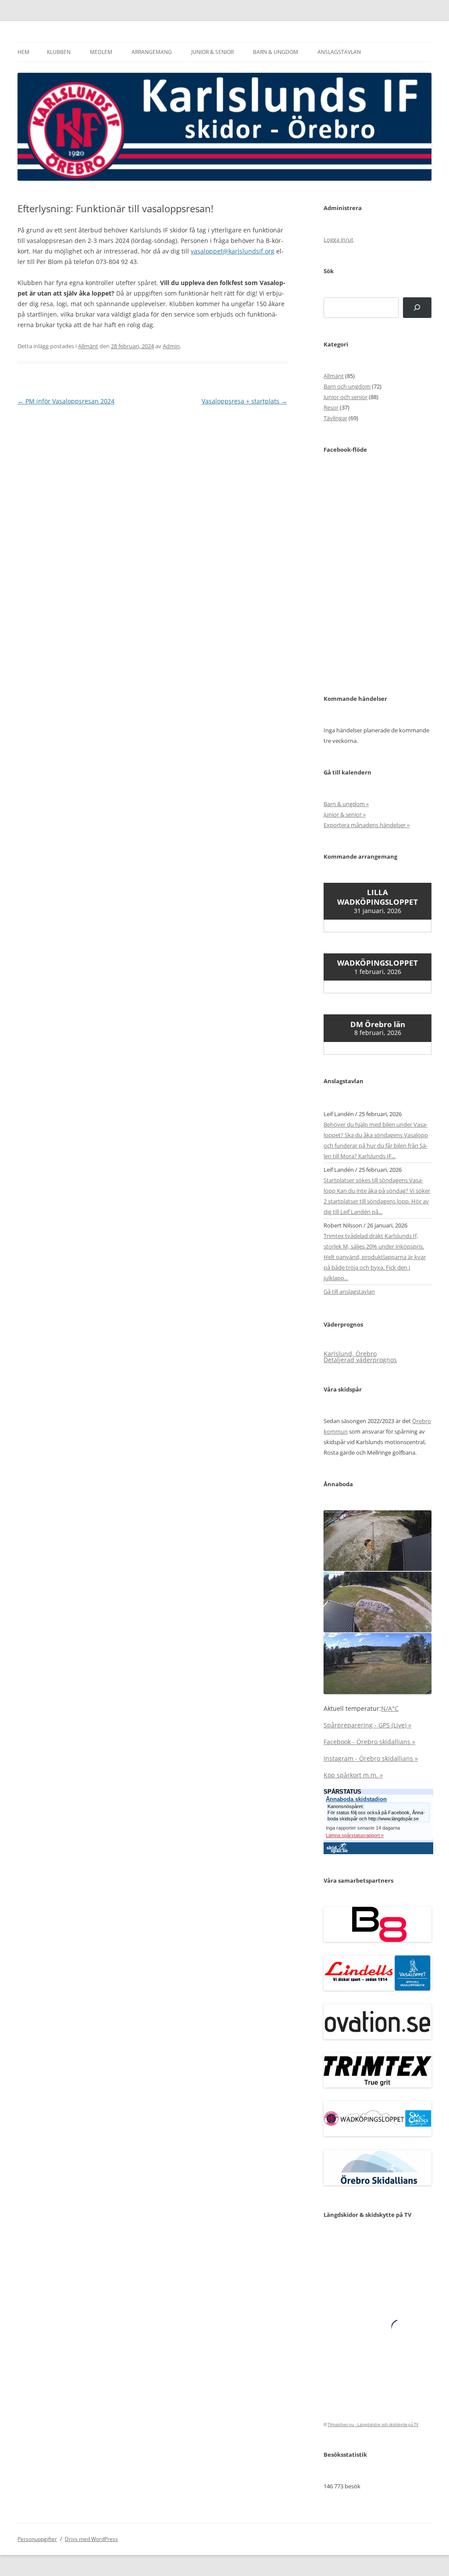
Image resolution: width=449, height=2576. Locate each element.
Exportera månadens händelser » (367, 825)
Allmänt (88, 346)
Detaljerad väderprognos (360, 1360)
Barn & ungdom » (346, 804)
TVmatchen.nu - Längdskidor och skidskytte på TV (373, 2424)
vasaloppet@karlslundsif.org (233, 251)
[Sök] (417, 308)
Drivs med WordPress (91, 2539)
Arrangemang (152, 52)
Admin (171, 346)
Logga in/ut (339, 239)
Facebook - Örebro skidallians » (369, 1742)
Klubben (59, 52)
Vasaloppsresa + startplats (244, 401)
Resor (331, 407)
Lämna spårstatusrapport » (355, 1835)
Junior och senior (346, 397)
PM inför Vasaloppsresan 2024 (66, 401)
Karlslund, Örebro (350, 1354)
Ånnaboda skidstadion (356, 1799)
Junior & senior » (345, 814)
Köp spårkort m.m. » (353, 1775)
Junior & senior (212, 52)
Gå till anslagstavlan (349, 1292)
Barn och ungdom (347, 386)
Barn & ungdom (276, 52)
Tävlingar (335, 418)
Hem (23, 52)
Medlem (101, 52)
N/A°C (390, 1708)
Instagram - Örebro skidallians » (371, 1758)
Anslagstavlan (339, 52)
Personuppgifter (37, 2539)
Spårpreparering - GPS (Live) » (367, 1725)
